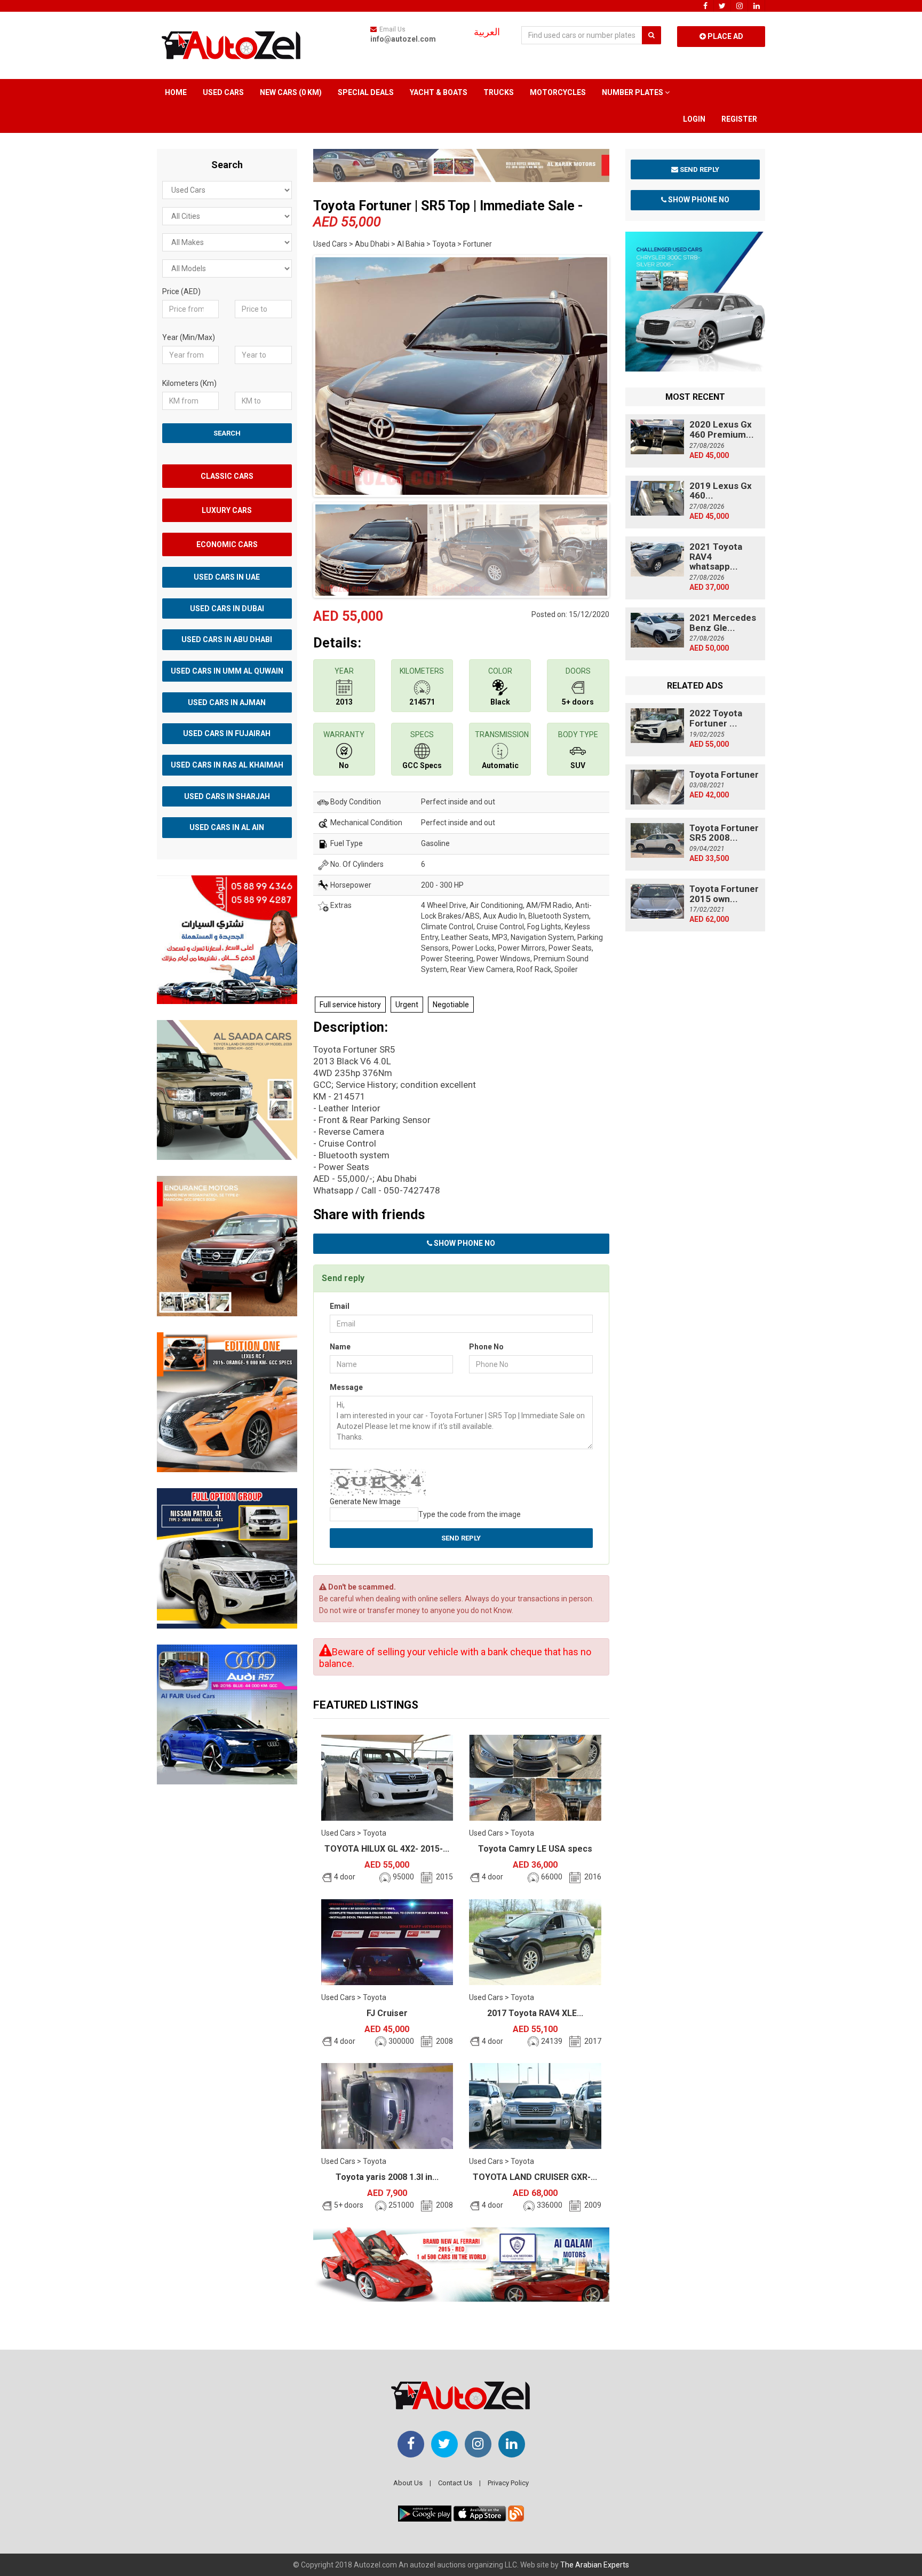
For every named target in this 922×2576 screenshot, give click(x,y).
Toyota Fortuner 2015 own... (724, 894)
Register (739, 119)
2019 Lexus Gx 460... (721, 491)
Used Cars (223, 92)
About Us (408, 2483)
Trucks (499, 92)
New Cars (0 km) (291, 92)
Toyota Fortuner (724, 775)
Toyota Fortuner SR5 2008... (724, 833)
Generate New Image (365, 1502)
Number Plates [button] (633, 92)
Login (694, 119)
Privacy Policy (508, 2483)
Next (626, 374)
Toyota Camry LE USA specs (535, 1849)
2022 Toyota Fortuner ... (716, 718)
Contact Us (455, 2483)
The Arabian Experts (595, 2565)
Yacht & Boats (439, 92)
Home (176, 92)
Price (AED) (181, 291)
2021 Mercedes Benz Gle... (723, 623)
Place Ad (725, 36)
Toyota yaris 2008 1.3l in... (387, 2177)
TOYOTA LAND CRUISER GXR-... (535, 2177)
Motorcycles (558, 92)
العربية (487, 32)
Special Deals (366, 92)
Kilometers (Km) (189, 383)
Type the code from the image (470, 1514)
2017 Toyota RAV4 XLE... (535, 2013)
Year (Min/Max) (189, 337)
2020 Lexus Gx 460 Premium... (722, 429)
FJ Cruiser (387, 2013)
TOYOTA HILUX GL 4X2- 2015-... (387, 1849)
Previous (297, 374)
